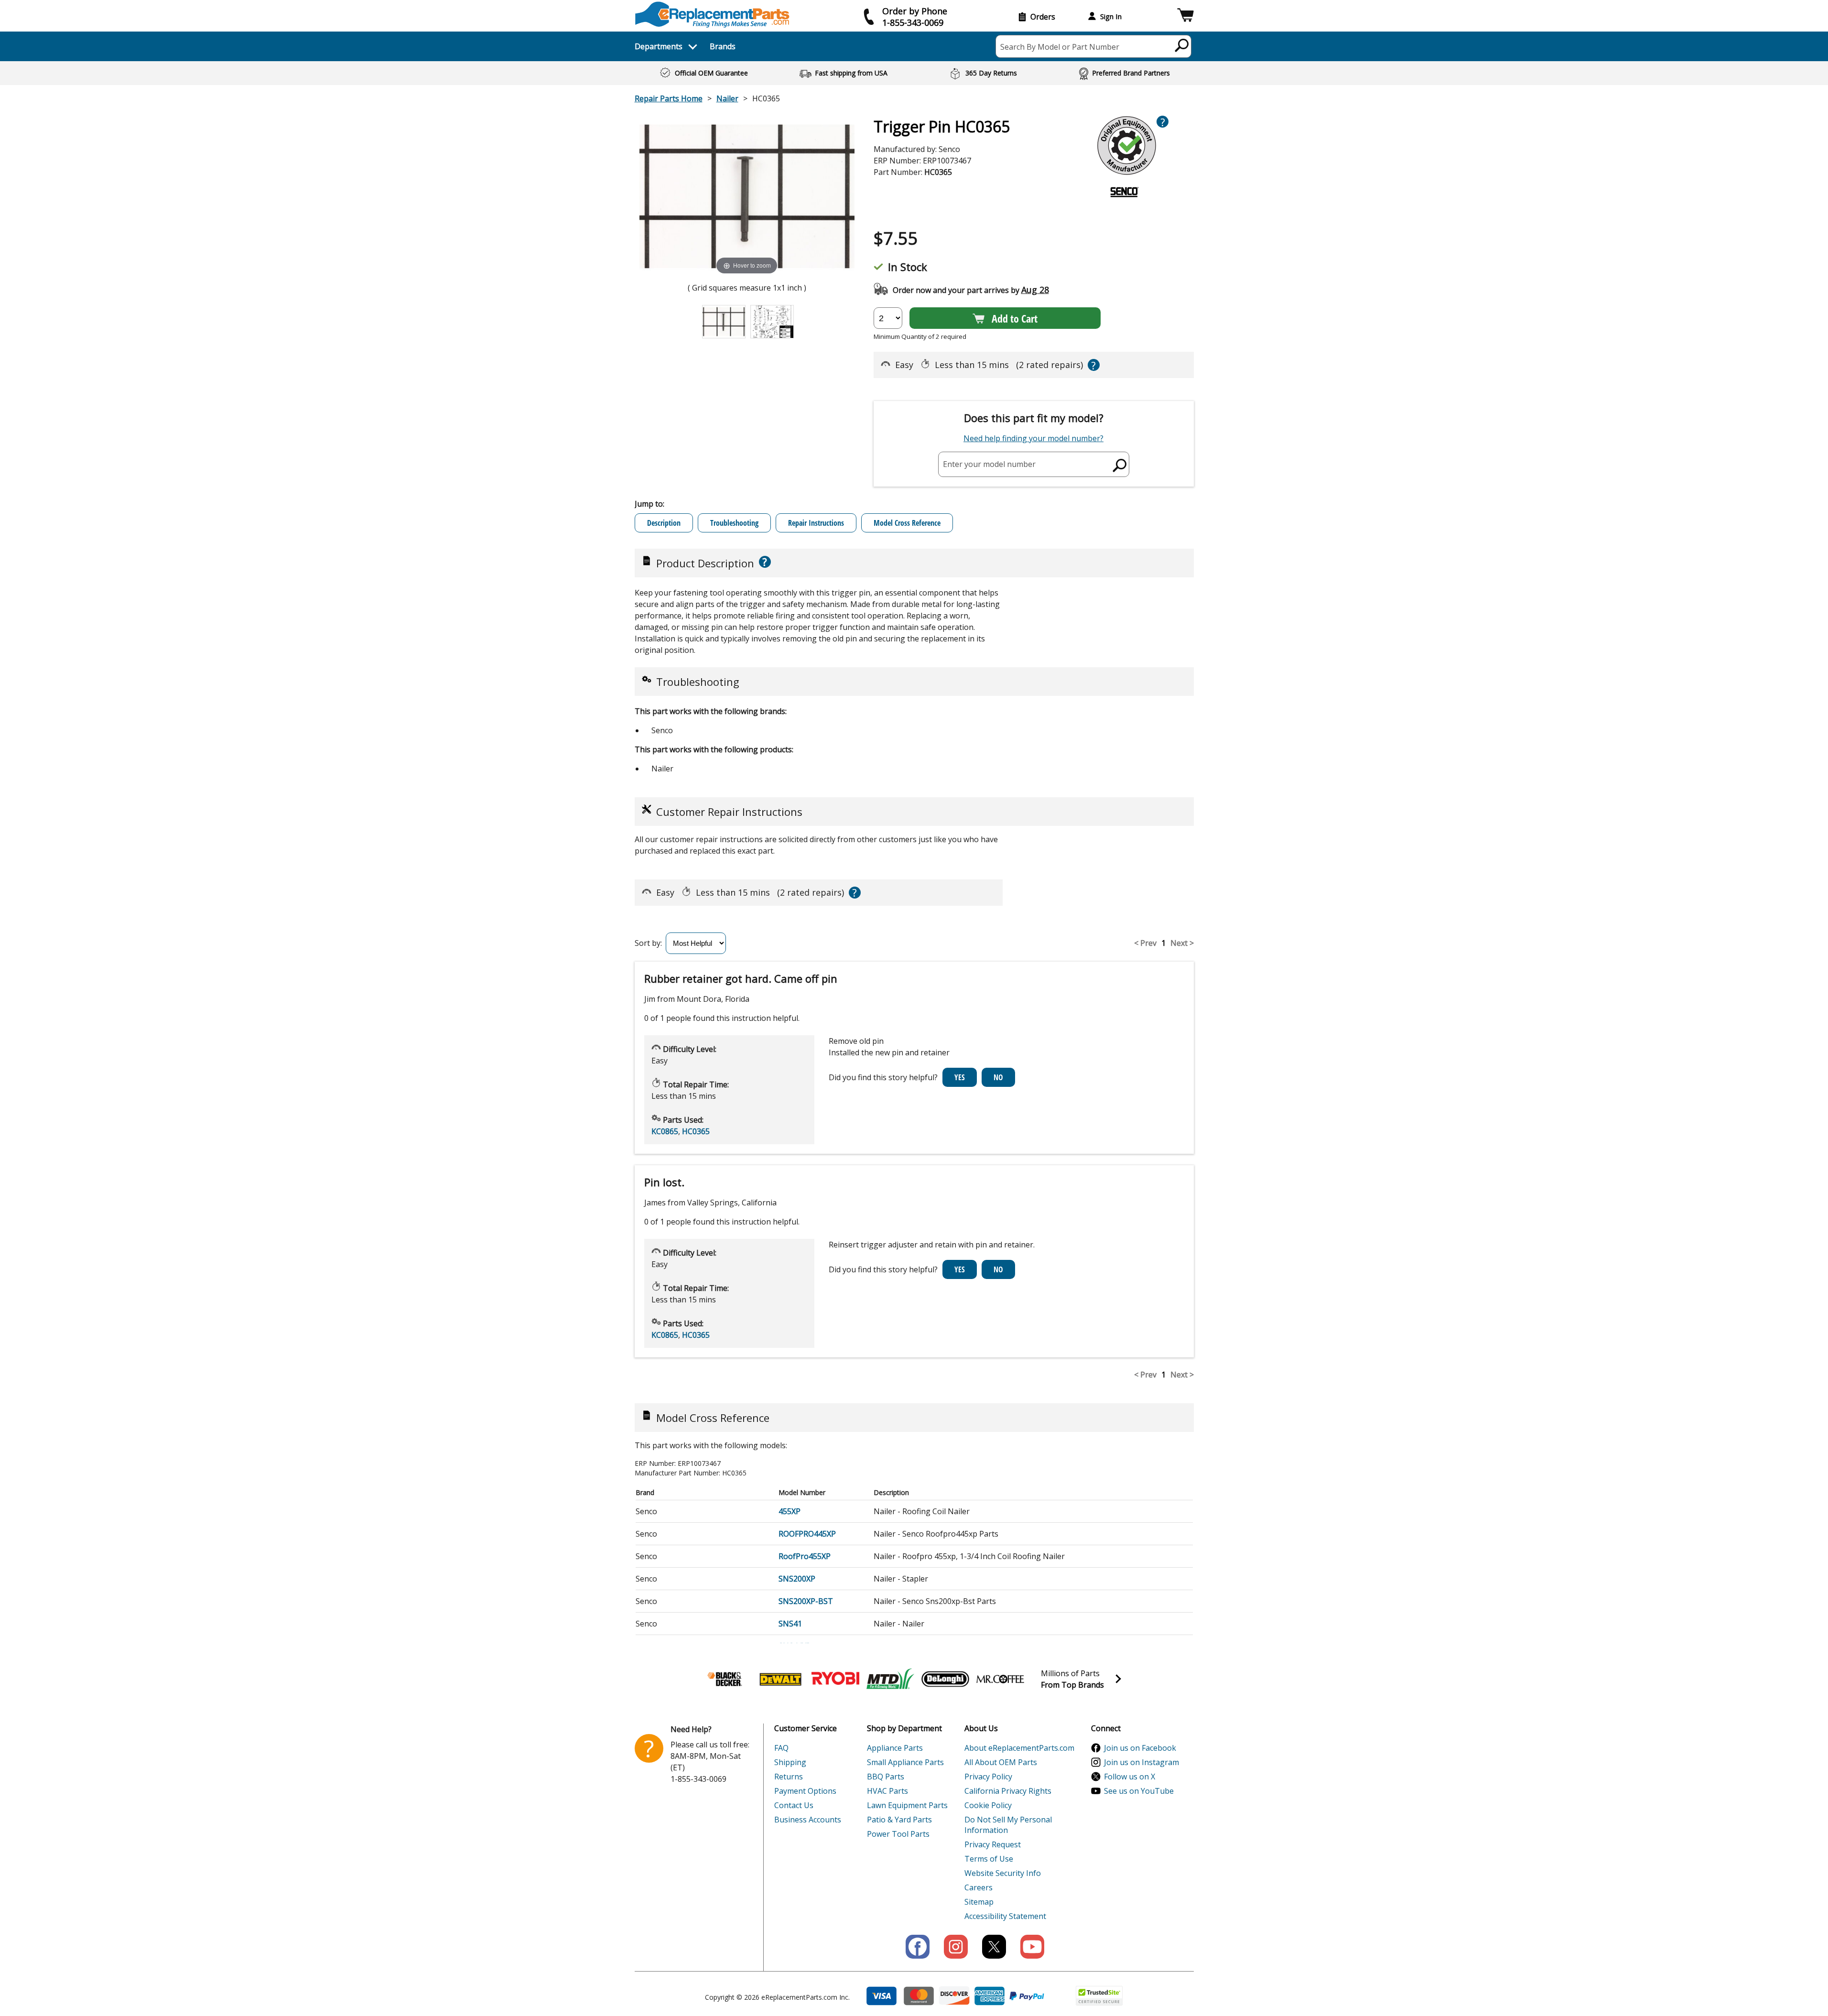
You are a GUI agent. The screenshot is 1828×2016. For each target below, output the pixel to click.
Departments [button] (659, 46)
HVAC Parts (887, 1791)
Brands (723, 46)
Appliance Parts (895, 1748)
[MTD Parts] (890, 1679)
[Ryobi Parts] (835, 1679)
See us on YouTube (1139, 1791)
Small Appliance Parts (905, 1762)
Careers (979, 1887)
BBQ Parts (886, 1777)
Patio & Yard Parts (899, 1820)
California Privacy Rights (1008, 1791)
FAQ (781, 1748)
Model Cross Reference (907, 523)
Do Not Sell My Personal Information (1008, 1825)
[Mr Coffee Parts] (1000, 1679)
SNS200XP (797, 1579)
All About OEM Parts (1001, 1762)
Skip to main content (914, 9)
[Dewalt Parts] (780, 1679)
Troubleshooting (734, 523)
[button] (1185, 16)
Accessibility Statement (1005, 1916)
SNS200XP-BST (806, 1601)
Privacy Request (993, 1844)
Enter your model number (989, 464)
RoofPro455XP (805, 1556)
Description (664, 523)
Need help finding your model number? (1033, 438)
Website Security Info (1003, 1873)
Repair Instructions (816, 523)
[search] (1182, 45)
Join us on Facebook (1140, 1748)
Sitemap (979, 1902)
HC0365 (696, 1131)
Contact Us (794, 1805)
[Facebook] (918, 1947)
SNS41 (790, 1624)
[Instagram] (956, 1947)
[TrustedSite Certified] (1099, 1996)
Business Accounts (808, 1820)
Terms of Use (989, 1859)
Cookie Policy (988, 1805)
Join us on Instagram (1141, 1762)
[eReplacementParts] (712, 15)
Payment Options (805, 1791)
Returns (789, 1777)
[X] (994, 1947)
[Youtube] (1032, 1947)
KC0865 (665, 1131)
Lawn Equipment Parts (907, 1805)
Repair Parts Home (669, 98)
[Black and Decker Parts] (725, 1679)
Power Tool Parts (898, 1834)
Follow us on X (1130, 1777)
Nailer (727, 98)
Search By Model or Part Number (1060, 47)
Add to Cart (1015, 318)
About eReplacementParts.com (1019, 1748)
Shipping (790, 1762)
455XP (790, 1511)
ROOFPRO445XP (807, 1534)
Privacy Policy (988, 1777)
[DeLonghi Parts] (945, 1679)
